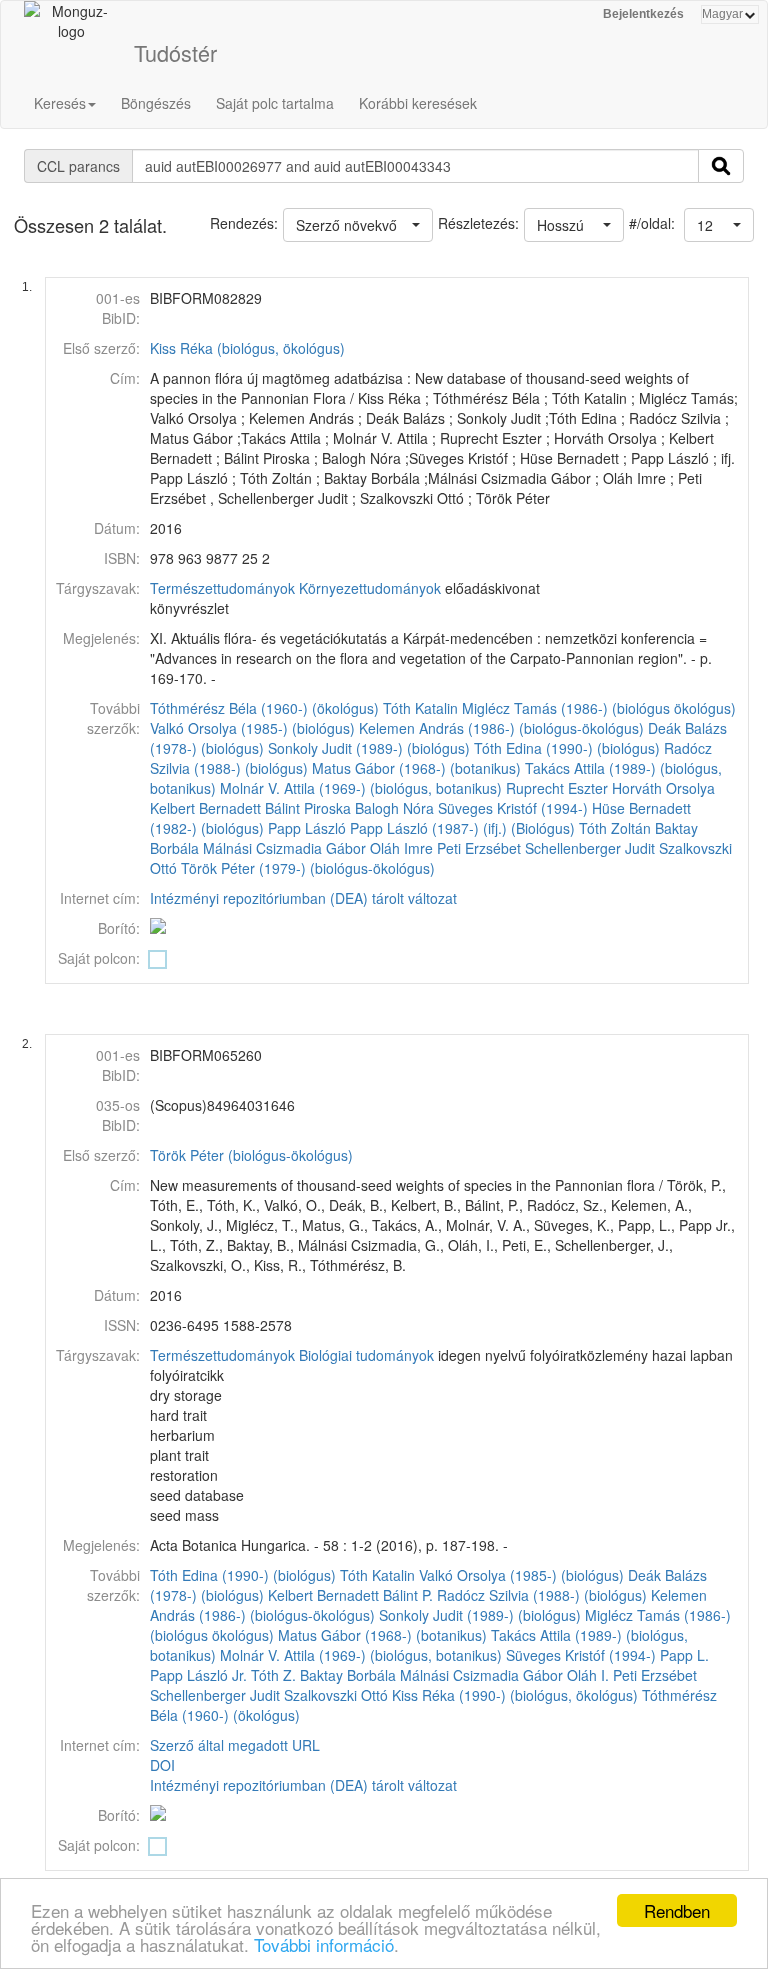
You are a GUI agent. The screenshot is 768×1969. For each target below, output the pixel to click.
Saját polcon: (99, 958)
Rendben (677, 1910)
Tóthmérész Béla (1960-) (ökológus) (264, 708)
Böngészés (156, 103)
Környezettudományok (370, 588)
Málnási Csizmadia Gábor (284, 848)
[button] (719, 225)
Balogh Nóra (394, 808)
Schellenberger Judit (590, 848)
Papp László (307, 828)
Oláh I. (588, 1675)
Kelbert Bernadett (205, 808)
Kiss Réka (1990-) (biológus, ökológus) (515, 1695)
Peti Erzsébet (479, 848)
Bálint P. (408, 1595)
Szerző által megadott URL (235, 1745)
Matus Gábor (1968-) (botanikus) (416, 768)
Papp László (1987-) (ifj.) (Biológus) (462, 828)
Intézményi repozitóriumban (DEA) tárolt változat (303, 898)
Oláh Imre (401, 848)
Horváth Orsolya (663, 788)
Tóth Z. (273, 1675)
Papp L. (684, 1655)
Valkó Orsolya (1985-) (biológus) (252, 728)
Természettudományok (222, 588)
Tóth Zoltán (615, 828)
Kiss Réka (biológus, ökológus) (247, 348)
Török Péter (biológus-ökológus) (251, 1155)
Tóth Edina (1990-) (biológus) (567, 748)
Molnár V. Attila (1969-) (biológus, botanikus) (361, 788)
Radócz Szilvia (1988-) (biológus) (542, 1595)
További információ (324, 1944)
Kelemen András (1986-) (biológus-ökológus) (501, 728)
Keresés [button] (60, 103)
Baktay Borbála (348, 1675)
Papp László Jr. (198, 1675)
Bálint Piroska (308, 808)
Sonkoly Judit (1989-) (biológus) (369, 748)
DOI (162, 1765)
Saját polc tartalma (275, 103)
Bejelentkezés (643, 14)
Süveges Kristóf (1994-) (513, 808)
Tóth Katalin (420, 708)
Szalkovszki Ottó (336, 1695)
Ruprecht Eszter (557, 788)
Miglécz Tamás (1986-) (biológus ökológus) (599, 708)
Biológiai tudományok (366, 1355)
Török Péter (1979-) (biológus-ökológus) (308, 868)
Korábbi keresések (418, 103)
